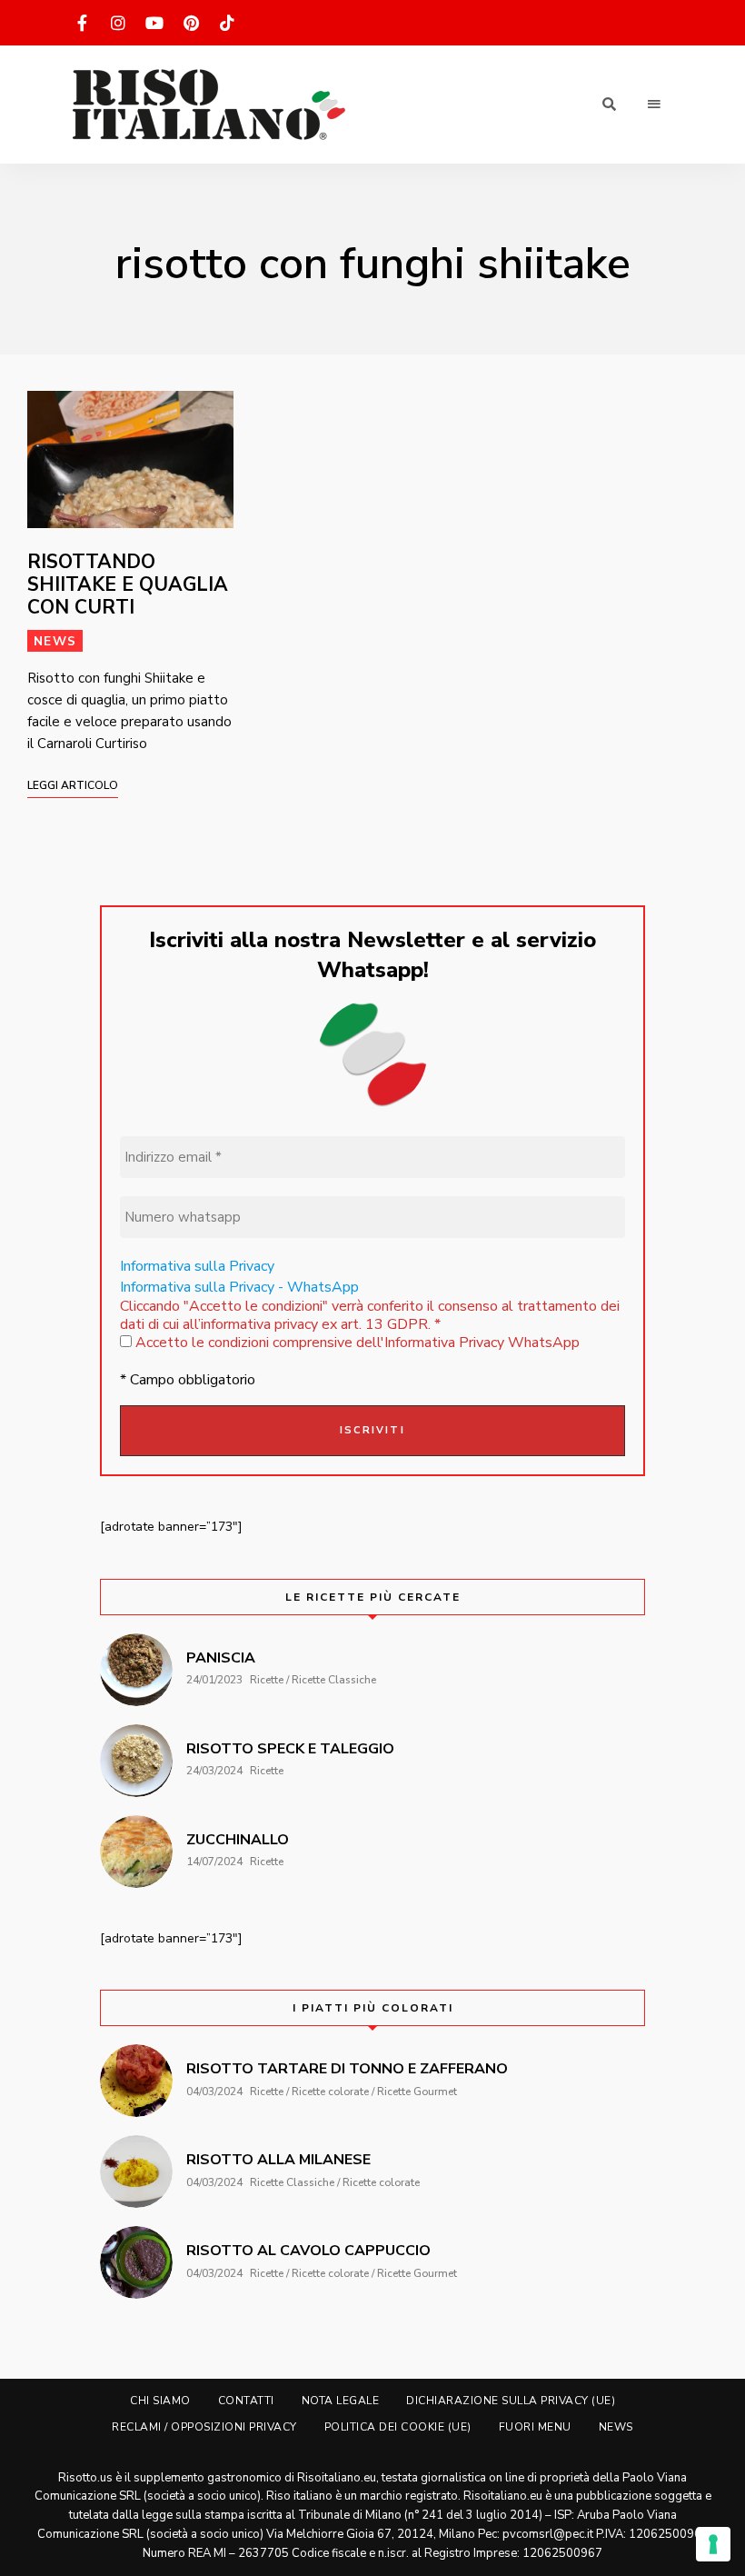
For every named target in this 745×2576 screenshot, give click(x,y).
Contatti (246, 2401)
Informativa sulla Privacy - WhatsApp (239, 1287)
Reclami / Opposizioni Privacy (204, 2427)
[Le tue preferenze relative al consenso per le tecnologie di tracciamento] (713, 2544)
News (55, 641)
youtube (154, 23)
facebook (82, 23)
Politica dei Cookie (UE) (398, 2427)
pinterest (191, 23)
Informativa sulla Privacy (197, 1266)
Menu (654, 105)
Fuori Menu (535, 2427)
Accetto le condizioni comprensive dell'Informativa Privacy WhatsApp (356, 1343)
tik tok (227, 23)
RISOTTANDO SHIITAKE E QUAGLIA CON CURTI (128, 584)
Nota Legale (341, 2401)
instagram (118, 23)
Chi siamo (160, 2401)
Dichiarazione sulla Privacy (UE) (511, 2401)
